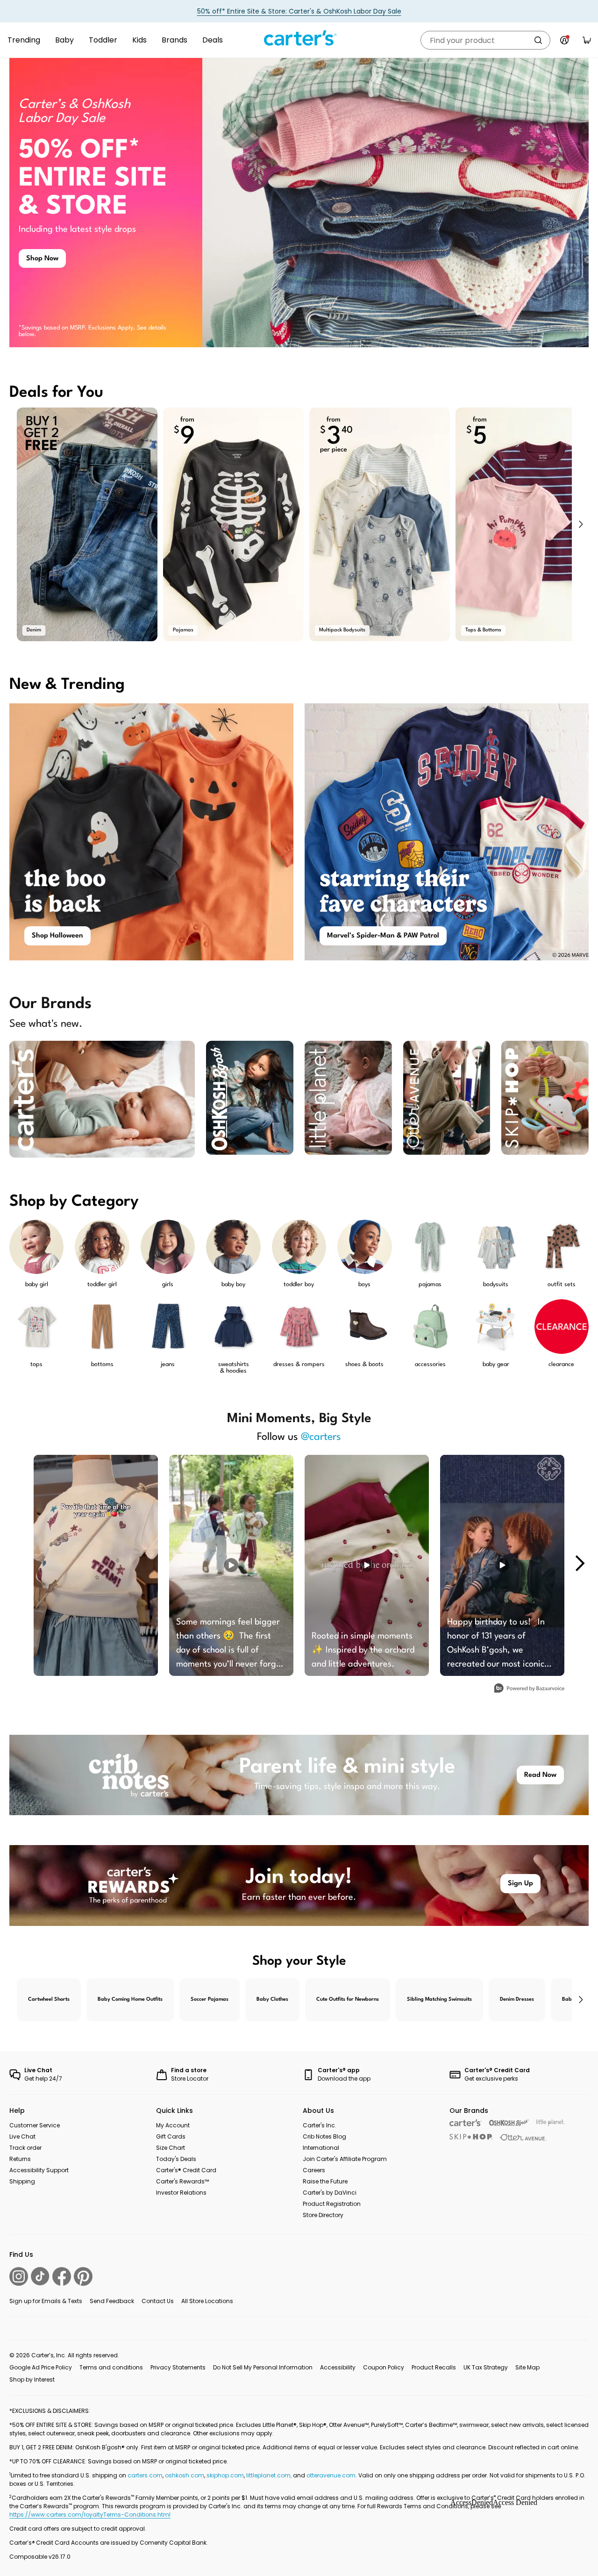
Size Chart (171, 2148)
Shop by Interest (32, 2379)
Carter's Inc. (320, 2125)
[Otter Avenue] (523, 2137)
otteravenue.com (331, 2475)
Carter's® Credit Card (186, 2170)
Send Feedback (112, 2301)
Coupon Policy (384, 2367)
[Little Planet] (551, 2123)
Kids (139, 40)
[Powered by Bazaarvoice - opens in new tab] (529, 1689)
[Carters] (466, 2123)
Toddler (103, 40)
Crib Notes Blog (324, 2136)
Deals (213, 40)
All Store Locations (207, 2301)
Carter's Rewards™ (182, 2181)
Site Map (527, 2367)
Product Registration (332, 2204)
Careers (314, 2170)
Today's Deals (176, 2159)
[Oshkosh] (509, 2123)
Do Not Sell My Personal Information (263, 2367)
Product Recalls (434, 2367)
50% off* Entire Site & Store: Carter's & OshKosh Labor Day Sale (299, 11)
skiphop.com (225, 2475)
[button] (580, 524)
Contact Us (158, 2301)
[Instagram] (19, 2276)
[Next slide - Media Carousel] (579, 1563)
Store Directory (323, 2215)
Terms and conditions (111, 2367)
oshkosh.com (185, 2475)
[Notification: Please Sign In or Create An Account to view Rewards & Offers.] (564, 40)
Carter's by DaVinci (330, 2193)
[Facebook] (62, 2276)
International (321, 2148)
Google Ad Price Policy (41, 2367)
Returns (20, 2159)
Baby (64, 40)
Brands (174, 40)
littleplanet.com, (270, 2475)
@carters (321, 1437)
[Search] (538, 40)
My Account (173, 2125)
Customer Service (35, 2125)
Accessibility (338, 2367)
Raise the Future (325, 2181)
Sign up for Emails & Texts (46, 2301)
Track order (25, 2148)
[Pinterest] (83, 2276)
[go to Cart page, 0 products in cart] (587, 40)
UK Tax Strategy (486, 2367)
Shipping (22, 2181)
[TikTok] (40, 2276)
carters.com (145, 2475)
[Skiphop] (471, 2137)
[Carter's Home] (299, 38)
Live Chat (22, 2136)
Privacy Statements (178, 2367)
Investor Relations (181, 2193)
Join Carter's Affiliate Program (345, 2159)
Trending (24, 40)
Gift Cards (171, 2136)
